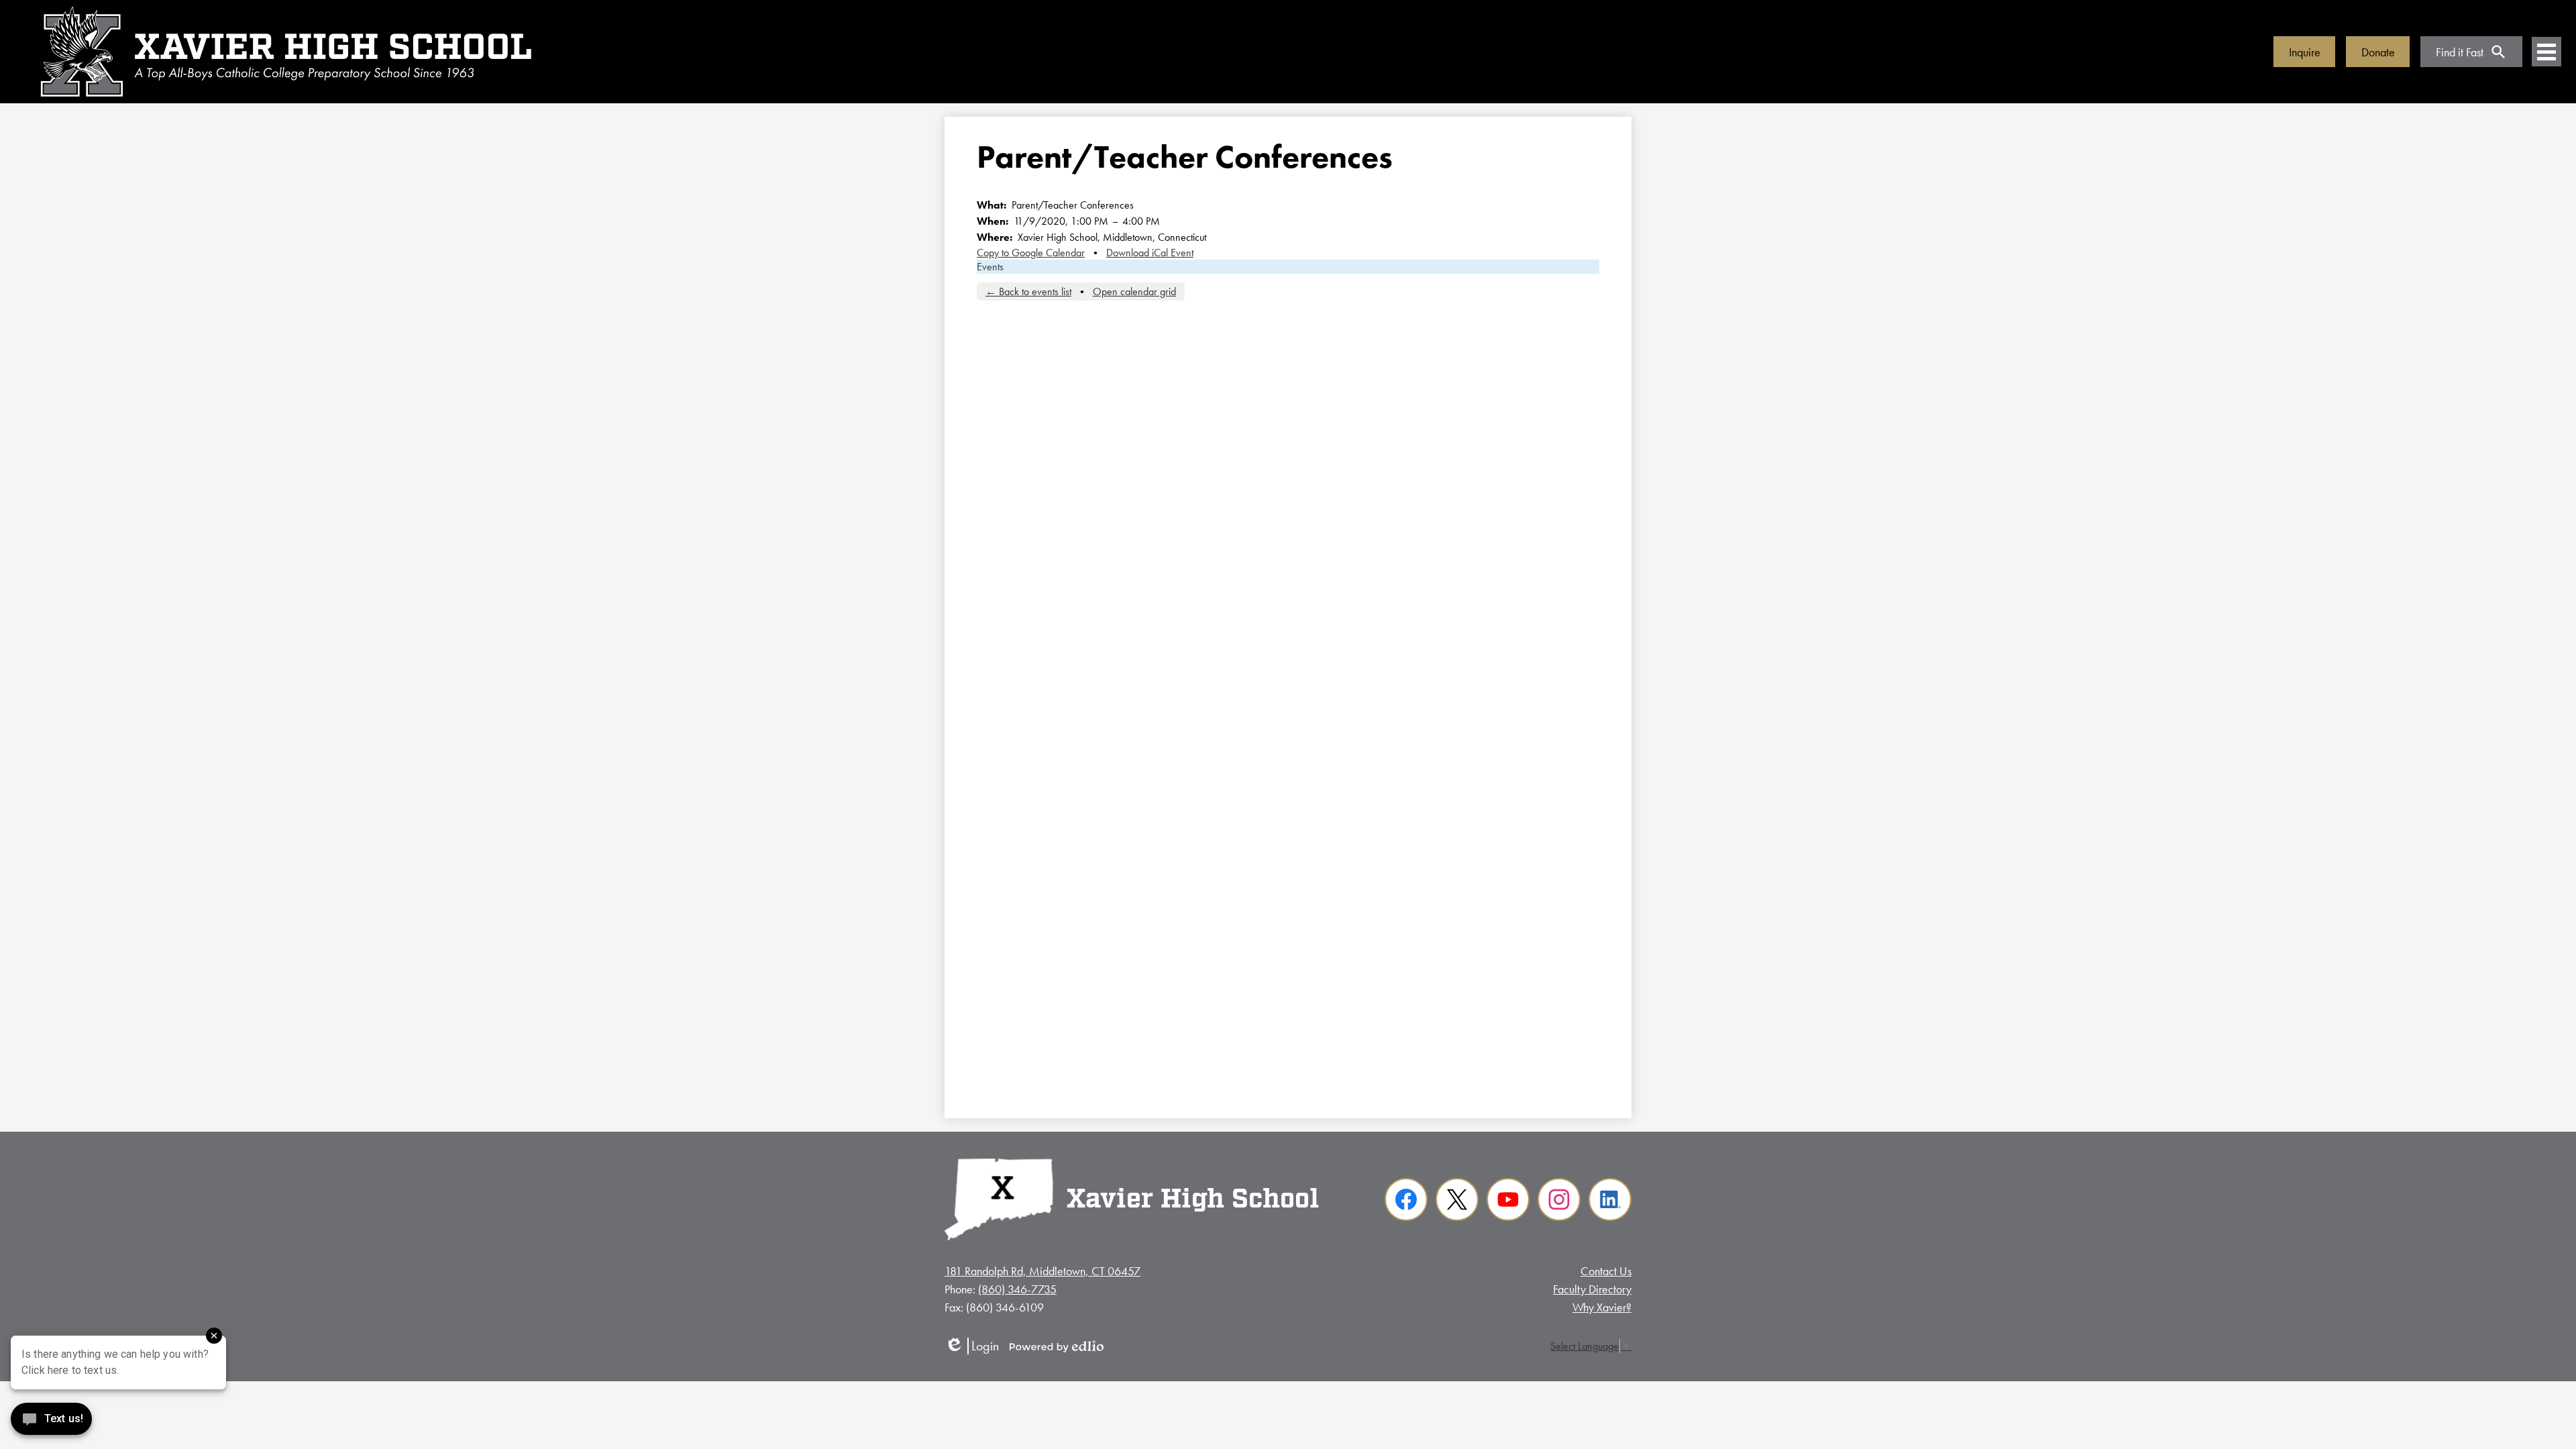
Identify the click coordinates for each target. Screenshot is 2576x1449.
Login (972, 1346)
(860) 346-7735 (1017, 1289)
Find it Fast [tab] (2460, 52)
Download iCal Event (1150, 253)
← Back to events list (1028, 291)
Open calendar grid (1134, 291)
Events (990, 267)
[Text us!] (51, 1422)
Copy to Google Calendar (1031, 253)
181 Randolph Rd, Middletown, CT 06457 (1042, 1271)
